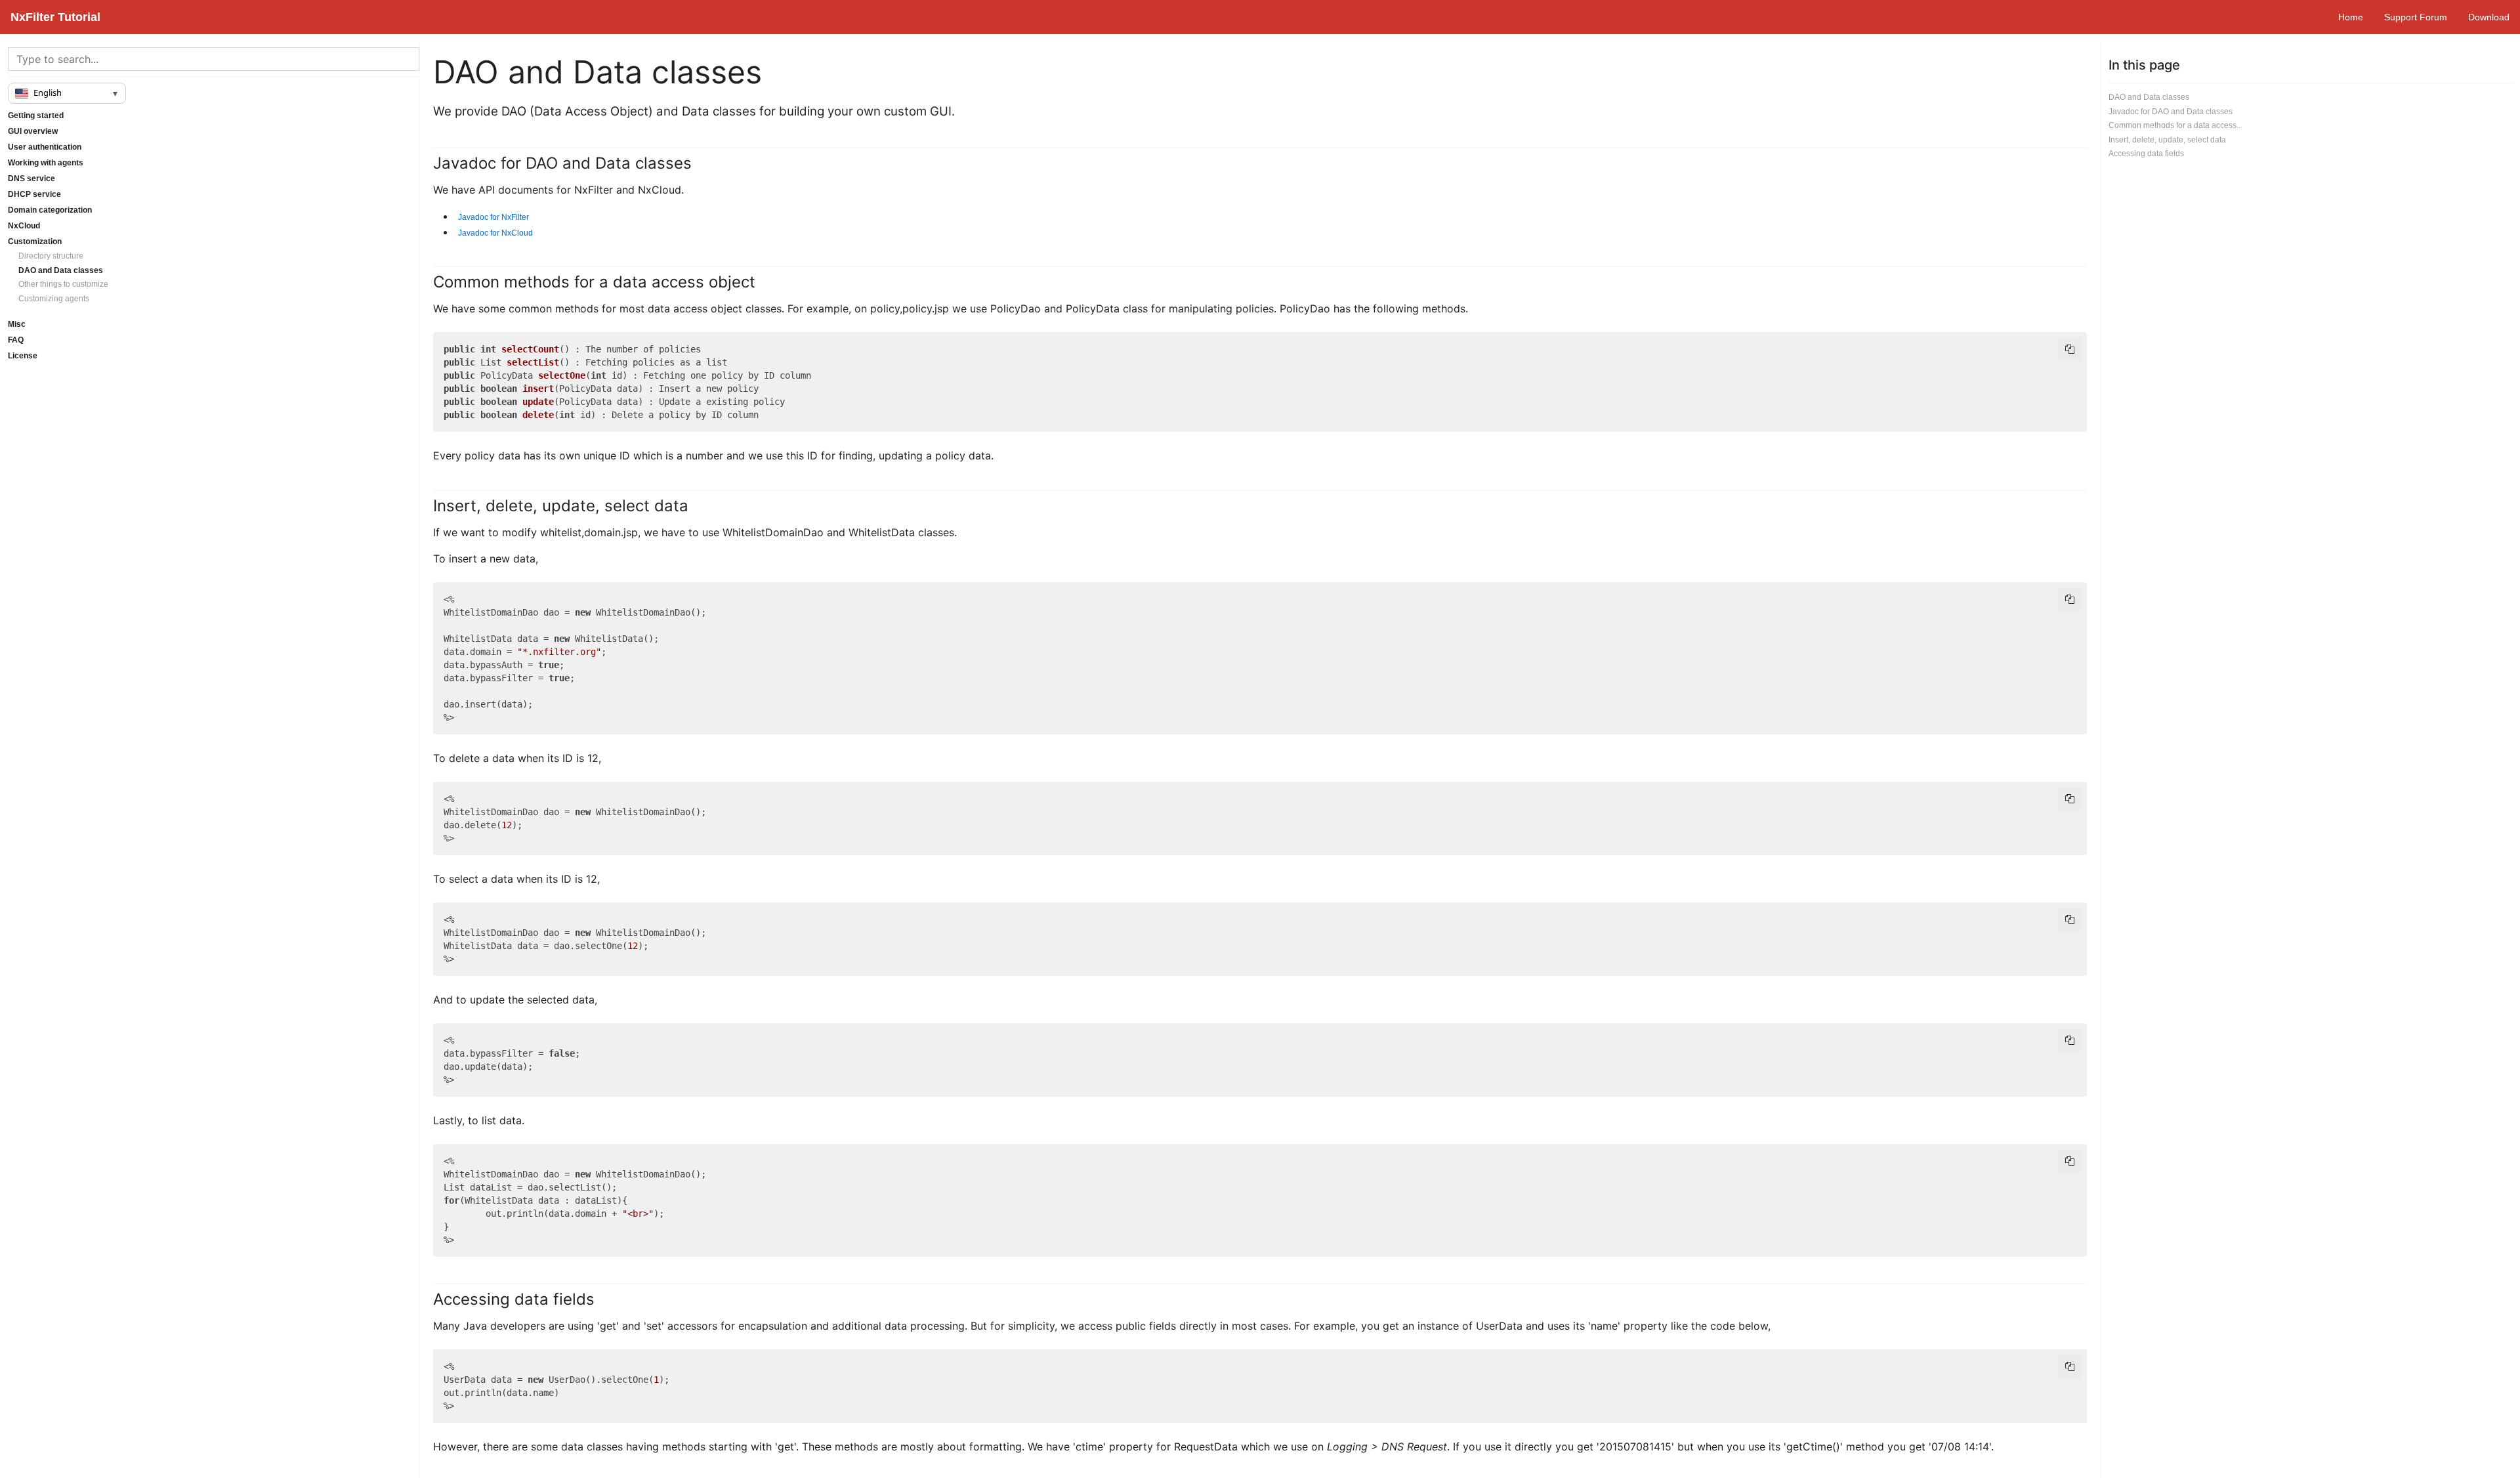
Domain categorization (50, 210)
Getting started (36, 116)
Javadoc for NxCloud (495, 233)
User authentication (45, 147)
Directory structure (51, 256)
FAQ (16, 340)
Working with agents (46, 163)
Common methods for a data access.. (2174, 125)
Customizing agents (54, 299)
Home (2351, 17)
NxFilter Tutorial (55, 17)
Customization (35, 242)
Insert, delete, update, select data (2167, 140)
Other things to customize (63, 284)
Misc (17, 324)
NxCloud (24, 226)
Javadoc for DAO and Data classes (2171, 112)
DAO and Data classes (61, 270)
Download (2489, 17)
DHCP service (34, 194)
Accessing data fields (2146, 154)
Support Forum (2416, 17)
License (23, 356)
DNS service (31, 179)
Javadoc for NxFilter (493, 217)
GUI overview (33, 131)
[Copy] (2070, 349)
